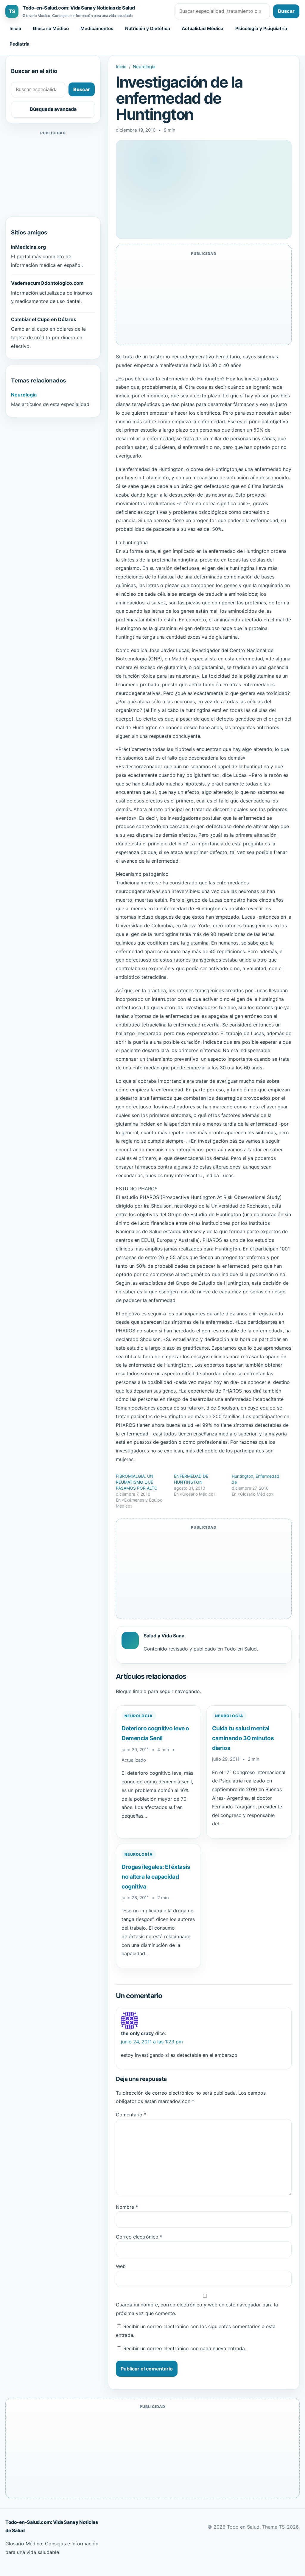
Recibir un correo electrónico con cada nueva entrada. (185, 2348)
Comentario (131, 2115)
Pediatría (20, 44)
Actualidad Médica (203, 28)
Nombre (127, 2207)
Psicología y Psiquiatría (261, 28)
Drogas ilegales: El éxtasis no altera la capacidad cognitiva (156, 1876)
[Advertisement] (53, 174)
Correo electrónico (139, 2237)
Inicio (15, 28)
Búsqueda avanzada (53, 109)
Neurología (144, 67)
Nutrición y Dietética (148, 28)
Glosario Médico (51, 28)
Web (121, 2266)
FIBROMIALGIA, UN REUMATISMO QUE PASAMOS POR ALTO (137, 1482)
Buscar (286, 11)
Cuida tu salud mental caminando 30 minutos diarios (243, 1738)
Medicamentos (97, 28)
